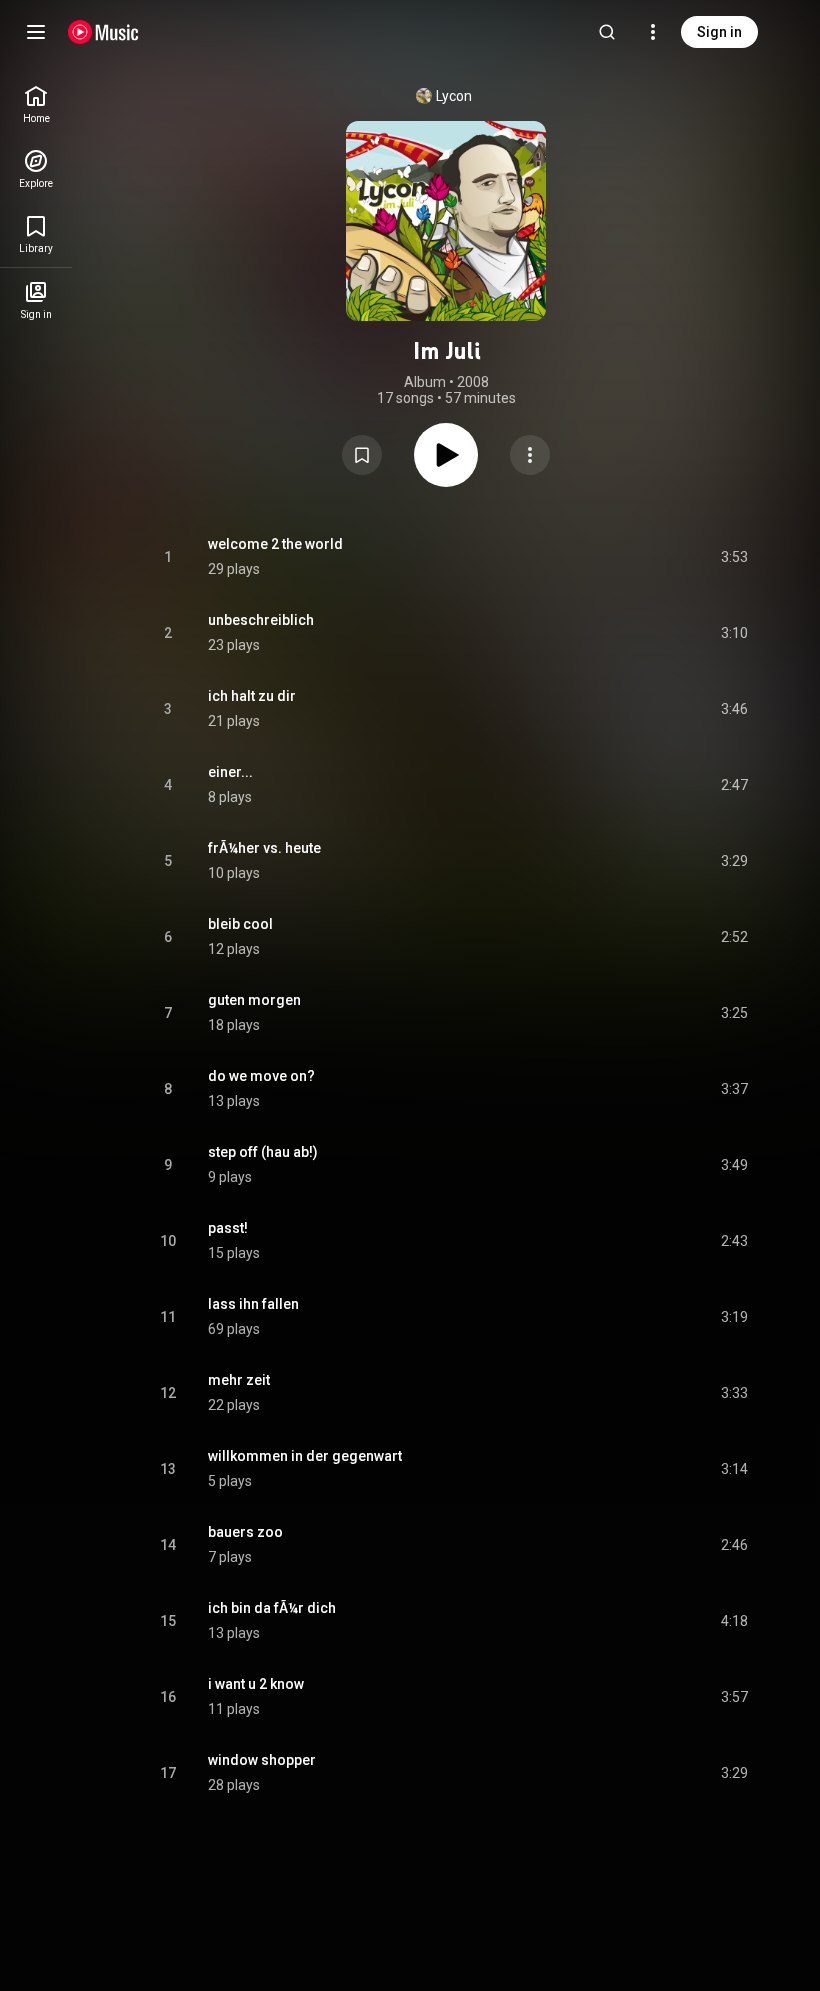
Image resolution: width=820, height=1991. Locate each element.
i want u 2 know (256, 1684)
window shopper (262, 1760)
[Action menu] (530, 455)
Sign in (719, 32)
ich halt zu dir (252, 696)
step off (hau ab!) (263, 1152)
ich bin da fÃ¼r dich (272, 1608)
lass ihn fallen (253, 1304)
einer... (230, 772)
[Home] (103, 32)
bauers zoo (245, 1532)
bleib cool (240, 924)
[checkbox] (734, 557)
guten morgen (254, 1000)
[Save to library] (362, 455)
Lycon (454, 96)
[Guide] (36, 32)
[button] (362, 455)
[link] (36, 104)
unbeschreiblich (261, 620)
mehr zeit (239, 1380)
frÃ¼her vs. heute (264, 848)
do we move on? (261, 1076)
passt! (228, 1228)
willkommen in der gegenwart (305, 1456)
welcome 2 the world (275, 544)
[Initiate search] (607, 32)
